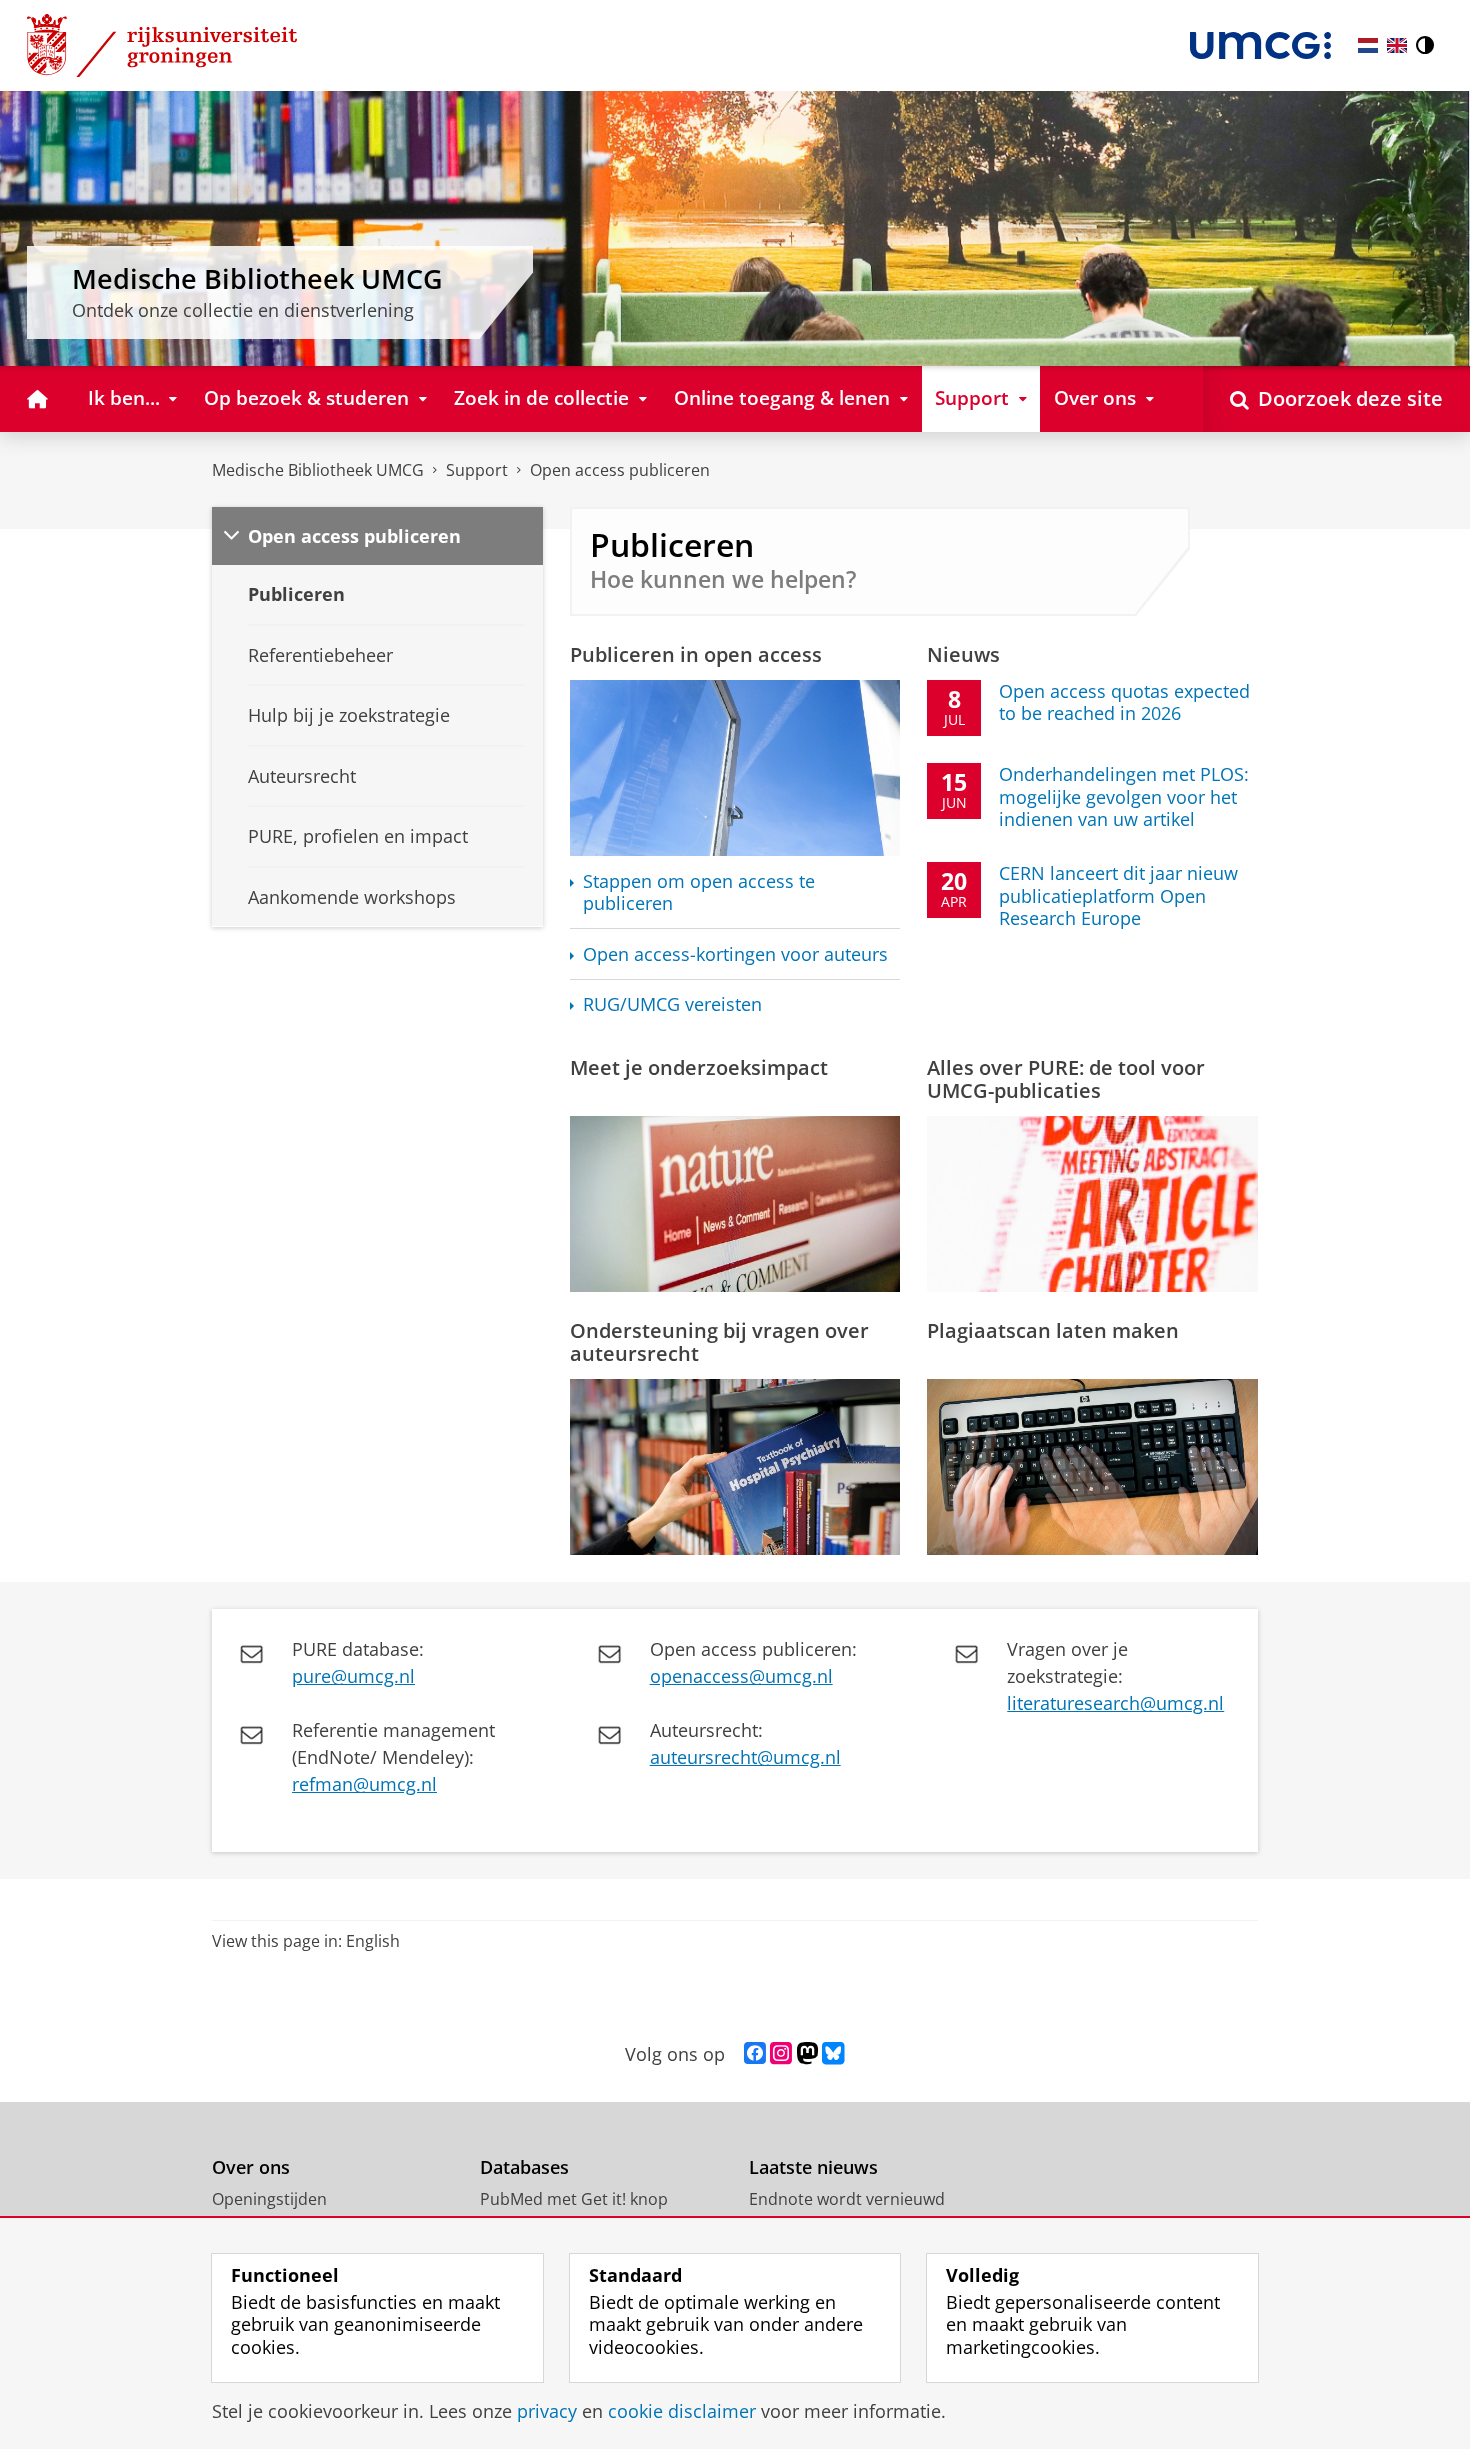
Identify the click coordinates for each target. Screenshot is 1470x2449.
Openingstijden (269, 2199)
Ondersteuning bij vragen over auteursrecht (719, 1342)
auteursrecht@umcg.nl (745, 1757)
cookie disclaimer (682, 2411)
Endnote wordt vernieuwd (847, 2199)
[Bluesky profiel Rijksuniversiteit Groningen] (833, 2054)
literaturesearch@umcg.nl (1115, 1703)
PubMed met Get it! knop (574, 2199)
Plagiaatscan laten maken (1053, 1330)
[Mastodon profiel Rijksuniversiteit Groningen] (807, 2054)
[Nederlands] (1368, 45)
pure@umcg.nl (353, 1676)
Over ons (251, 2167)
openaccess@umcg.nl (741, 1676)
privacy (547, 2411)
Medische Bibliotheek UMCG (318, 470)
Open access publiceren (620, 470)
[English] (1397, 45)
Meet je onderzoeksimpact (699, 1067)
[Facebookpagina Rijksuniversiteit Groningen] (755, 2054)
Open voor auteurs (735, 954)
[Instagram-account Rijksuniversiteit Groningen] (781, 2054)
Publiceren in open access (696, 654)
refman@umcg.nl (364, 1784)
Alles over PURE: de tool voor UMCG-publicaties (1066, 1079)
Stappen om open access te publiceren (699, 892)
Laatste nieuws (813, 2167)
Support (477, 470)
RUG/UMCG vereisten (672, 1004)
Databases (524, 2167)
